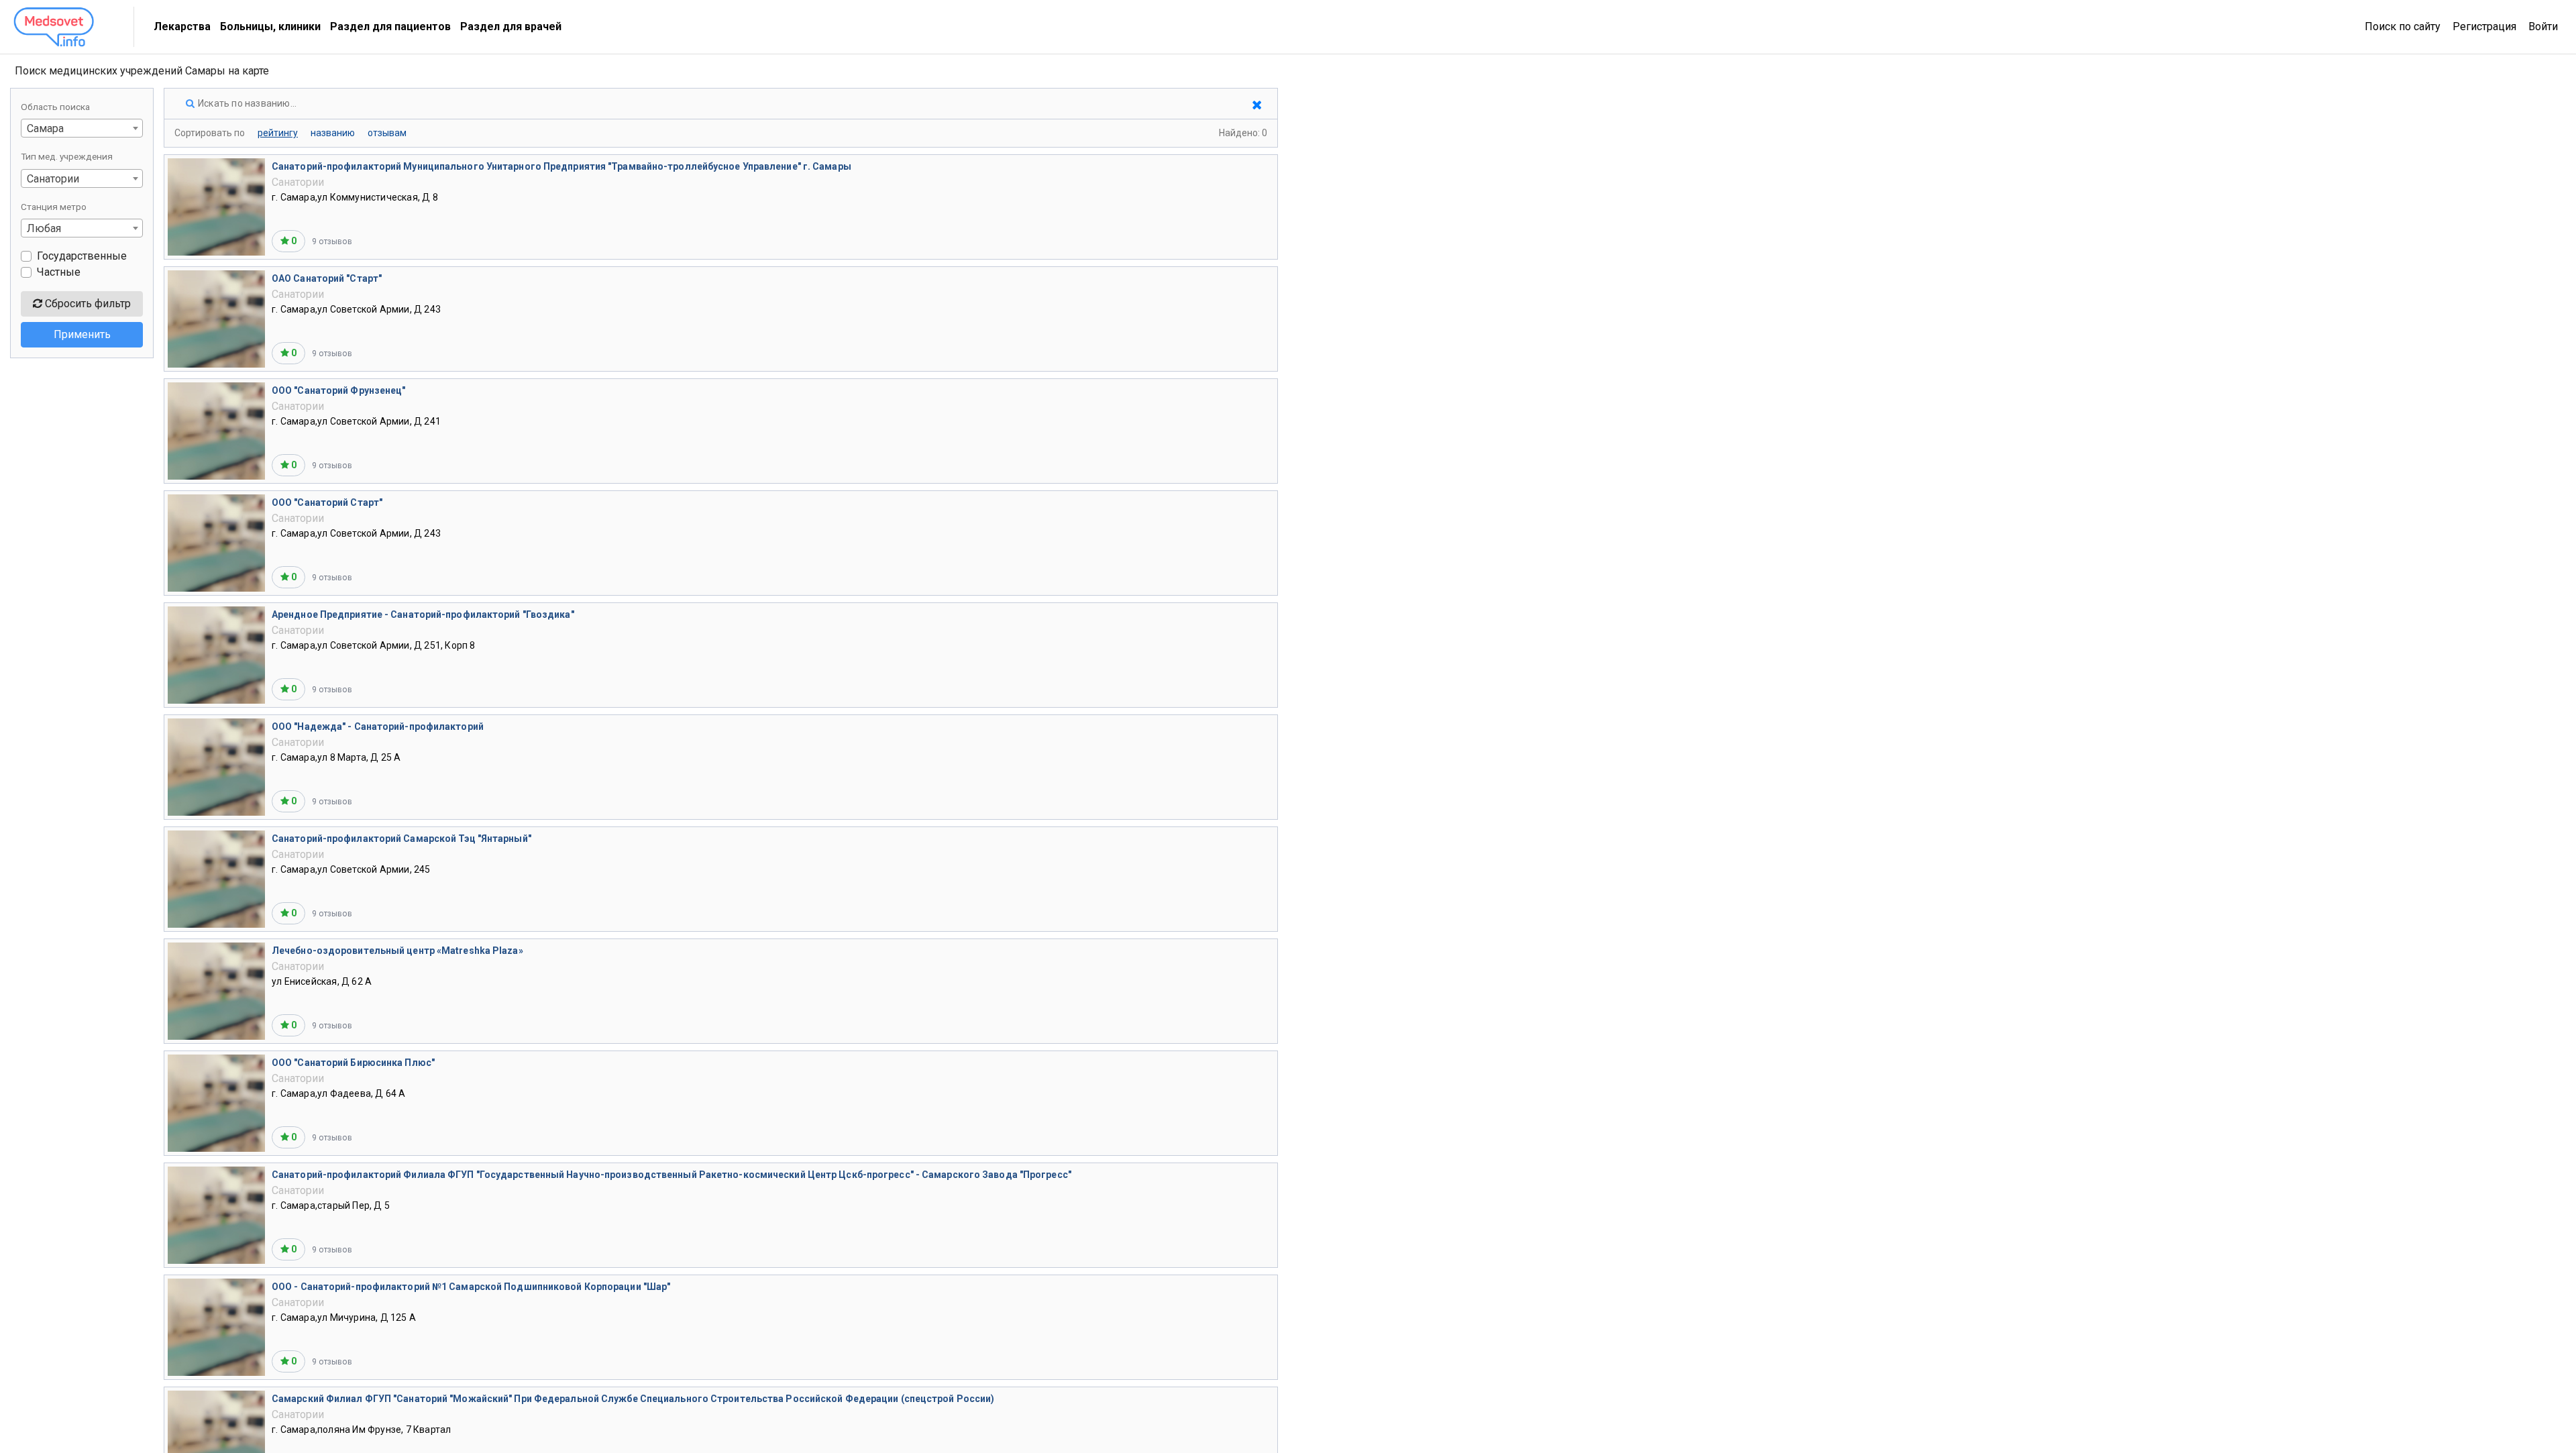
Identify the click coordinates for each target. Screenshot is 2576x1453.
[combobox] (82, 128)
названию (333, 133)
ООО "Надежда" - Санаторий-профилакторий (378, 726)
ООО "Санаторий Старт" (327, 502)
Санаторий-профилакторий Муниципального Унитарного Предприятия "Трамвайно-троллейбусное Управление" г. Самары (561, 166)
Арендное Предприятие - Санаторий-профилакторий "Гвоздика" (423, 614)
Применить (82, 334)
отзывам (387, 133)
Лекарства (182, 26)
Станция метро (54, 207)
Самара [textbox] (45, 128)
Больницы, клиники (270, 26)
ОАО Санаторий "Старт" (327, 278)
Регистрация (2484, 26)
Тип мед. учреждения (67, 156)
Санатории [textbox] (53, 179)
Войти (2543, 26)
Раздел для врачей (511, 26)
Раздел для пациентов (390, 26)
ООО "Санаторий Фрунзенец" (339, 390)
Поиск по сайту (2403, 26)
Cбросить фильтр (87, 304)
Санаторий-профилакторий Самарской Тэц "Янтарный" (401, 839)
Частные (59, 272)
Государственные (82, 256)
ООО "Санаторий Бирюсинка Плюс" (353, 1063)
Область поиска (55, 107)
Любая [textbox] (44, 228)
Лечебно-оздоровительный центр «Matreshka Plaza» (397, 951)
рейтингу (278, 133)
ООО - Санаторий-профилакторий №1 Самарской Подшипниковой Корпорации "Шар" (471, 1287)
